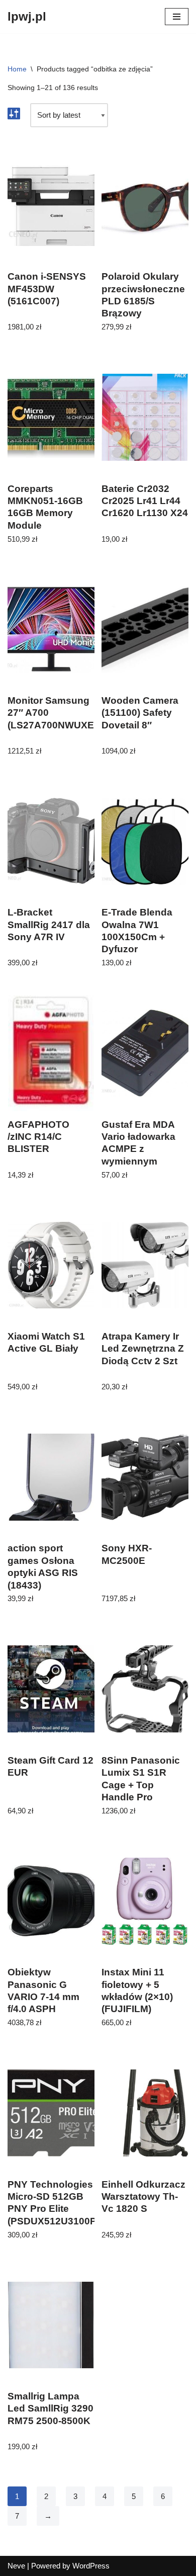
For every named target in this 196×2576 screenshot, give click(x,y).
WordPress (91, 2566)
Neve (16, 2566)
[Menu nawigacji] (177, 17)
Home (17, 69)
